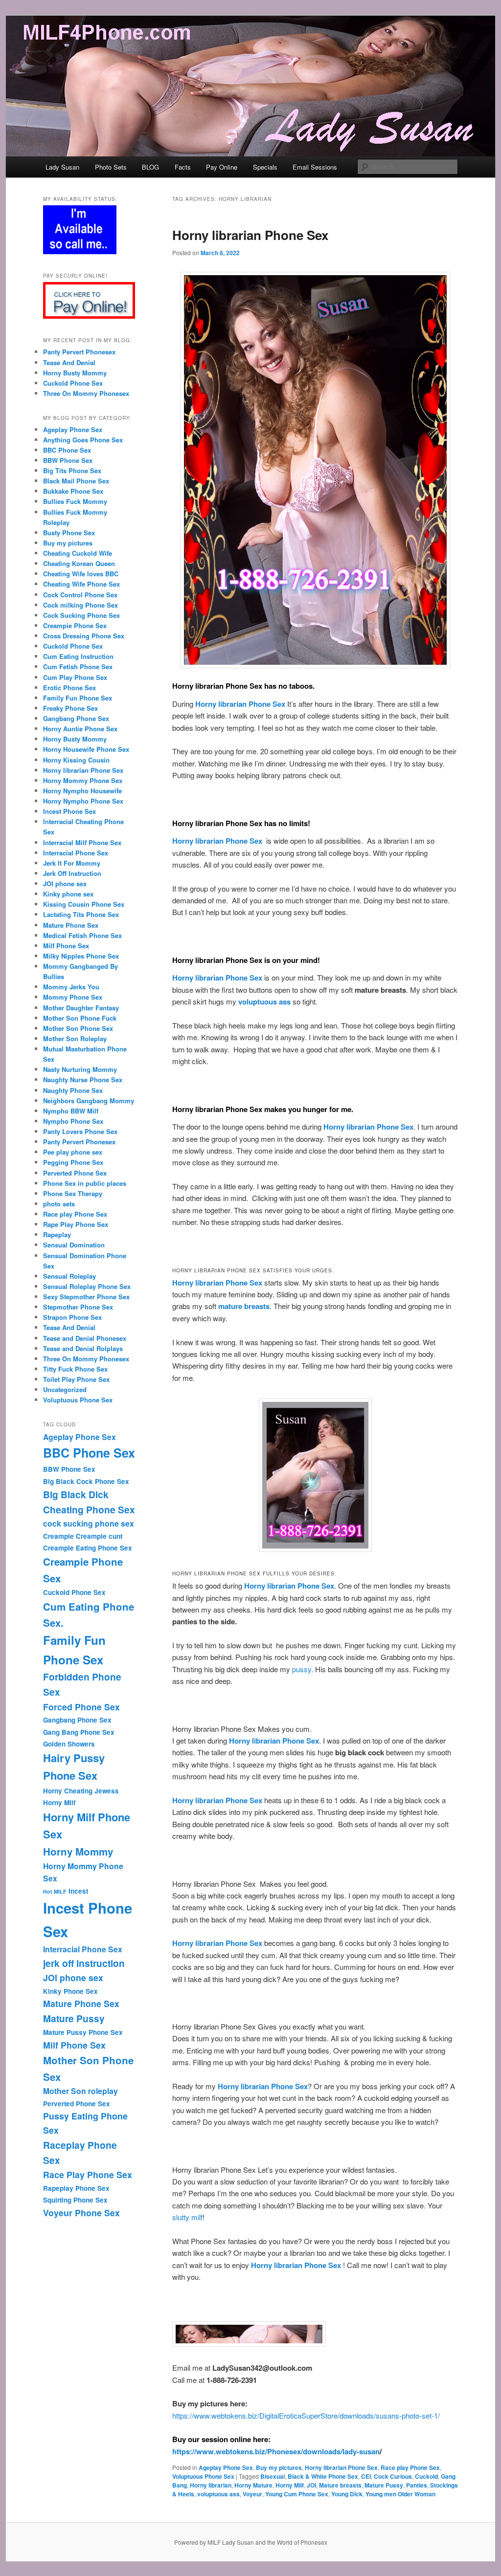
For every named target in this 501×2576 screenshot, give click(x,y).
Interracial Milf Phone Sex (82, 842)
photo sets (59, 1204)
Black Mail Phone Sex (76, 481)
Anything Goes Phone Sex (83, 440)
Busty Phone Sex (69, 533)
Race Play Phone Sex (88, 2174)
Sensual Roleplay (69, 1276)
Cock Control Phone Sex (80, 595)
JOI (311, 2485)
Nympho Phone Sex (73, 1121)
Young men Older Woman (400, 2494)
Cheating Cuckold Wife (78, 553)
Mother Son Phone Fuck (80, 1018)
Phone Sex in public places (85, 1183)
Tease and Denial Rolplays (83, 1348)
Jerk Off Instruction (72, 873)
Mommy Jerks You (71, 987)
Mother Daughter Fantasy (81, 1008)
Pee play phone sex (73, 1152)
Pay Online (222, 167)
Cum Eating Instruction (78, 656)
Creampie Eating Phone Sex (88, 1548)
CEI (366, 2476)
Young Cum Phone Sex (297, 2494)
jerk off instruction (84, 1963)
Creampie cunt (99, 1536)
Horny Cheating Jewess (81, 1791)
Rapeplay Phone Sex (76, 2188)
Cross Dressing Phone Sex (84, 636)
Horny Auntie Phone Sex (80, 729)
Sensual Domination (74, 1245)
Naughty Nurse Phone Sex (83, 1080)
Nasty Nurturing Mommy (80, 1069)
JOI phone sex (65, 884)
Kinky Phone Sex (70, 1991)
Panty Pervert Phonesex (79, 352)
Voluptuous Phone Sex (203, 2476)
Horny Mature (253, 2485)
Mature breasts (340, 2485)
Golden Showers (69, 1744)
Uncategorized (65, 1389)
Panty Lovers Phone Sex (80, 1131)
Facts (183, 167)
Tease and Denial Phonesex (85, 1338)
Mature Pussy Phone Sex (83, 2032)
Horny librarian (211, 2485)
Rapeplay (57, 1234)
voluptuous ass (218, 2494)
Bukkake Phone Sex (73, 491)
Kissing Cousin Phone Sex (84, 904)
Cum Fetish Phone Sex (78, 666)
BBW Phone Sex (68, 460)
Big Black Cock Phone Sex (86, 1481)
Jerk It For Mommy (72, 863)
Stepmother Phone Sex (78, 1307)
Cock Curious (393, 2476)
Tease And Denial (69, 362)
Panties (417, 2485)
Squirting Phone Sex (75, 2200)
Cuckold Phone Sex (73, 383)
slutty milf (187, 2217)
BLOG (150, 167)
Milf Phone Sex (66, 946)
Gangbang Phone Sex (76, 718)
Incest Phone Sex (69, 811)
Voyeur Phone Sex (81, 2213)
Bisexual (273, 2476)
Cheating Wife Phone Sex (81, 584)
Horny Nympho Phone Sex (84, 801)
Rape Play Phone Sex (76, 1224)
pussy (302, 1669)
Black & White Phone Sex (323, 2476)
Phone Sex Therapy (73, 1193)
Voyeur (252, 2494)
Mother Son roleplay (80, 2091)
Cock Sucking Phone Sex (81, 615)
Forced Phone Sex (81, 1707)
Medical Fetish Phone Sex (82, 935)
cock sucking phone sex (89, 1523)
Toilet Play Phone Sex (76, 1379)
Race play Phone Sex (410, 2467)
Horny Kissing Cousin (76, 760)
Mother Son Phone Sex (78, 1028)
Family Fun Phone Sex (78, 698)
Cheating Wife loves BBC (81, 574)
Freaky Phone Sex (70, 708)
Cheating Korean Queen (79, 563)
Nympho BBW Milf (71, 1111)
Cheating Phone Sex (89, 1509)
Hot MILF (55, 1891)
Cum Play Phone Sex (75, 677)
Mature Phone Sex (71, 925)
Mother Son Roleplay (75, 1038)
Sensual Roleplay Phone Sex (87, 1286)
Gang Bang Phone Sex (79, 1732)
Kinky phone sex (68, 894)
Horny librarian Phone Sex (250, 235)
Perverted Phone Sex (75, 1173)
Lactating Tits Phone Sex (81, 914)
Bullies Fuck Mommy (75, 501)
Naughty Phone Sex (73, 1090)
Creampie (58, 1536)
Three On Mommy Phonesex (86, 393)
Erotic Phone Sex (69, 688)
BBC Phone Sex (67, 450)
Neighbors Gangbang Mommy (89, 1101)
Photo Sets (111, 167)
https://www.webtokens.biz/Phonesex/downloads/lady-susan (276, 2451)
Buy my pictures (279, 2467)
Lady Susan (62, 167)
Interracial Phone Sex (76, 853)
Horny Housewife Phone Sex (86, 749)
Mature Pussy (384, 2485)
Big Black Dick (76, 1494)
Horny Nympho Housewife (82, 791)
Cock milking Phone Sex (80, 605)
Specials (265, 167)
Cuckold (426, 2476)
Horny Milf (290, 2485)
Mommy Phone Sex (73, 997)
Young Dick (347, 2494)
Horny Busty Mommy (75, 373)
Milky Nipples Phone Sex (81, 956)
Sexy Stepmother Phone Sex (86, 1297)
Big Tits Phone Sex (72, 470)
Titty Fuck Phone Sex (75, 1369)
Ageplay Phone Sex (226, 2467)
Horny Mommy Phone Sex (83, 780)
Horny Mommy (78, 1851)
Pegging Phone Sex (73, 1162)
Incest (78, 1891)
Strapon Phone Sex (72, 1317)
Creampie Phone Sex (75, 625)
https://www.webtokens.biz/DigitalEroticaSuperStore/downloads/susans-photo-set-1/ (306, 2415)
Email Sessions (315, 167)
